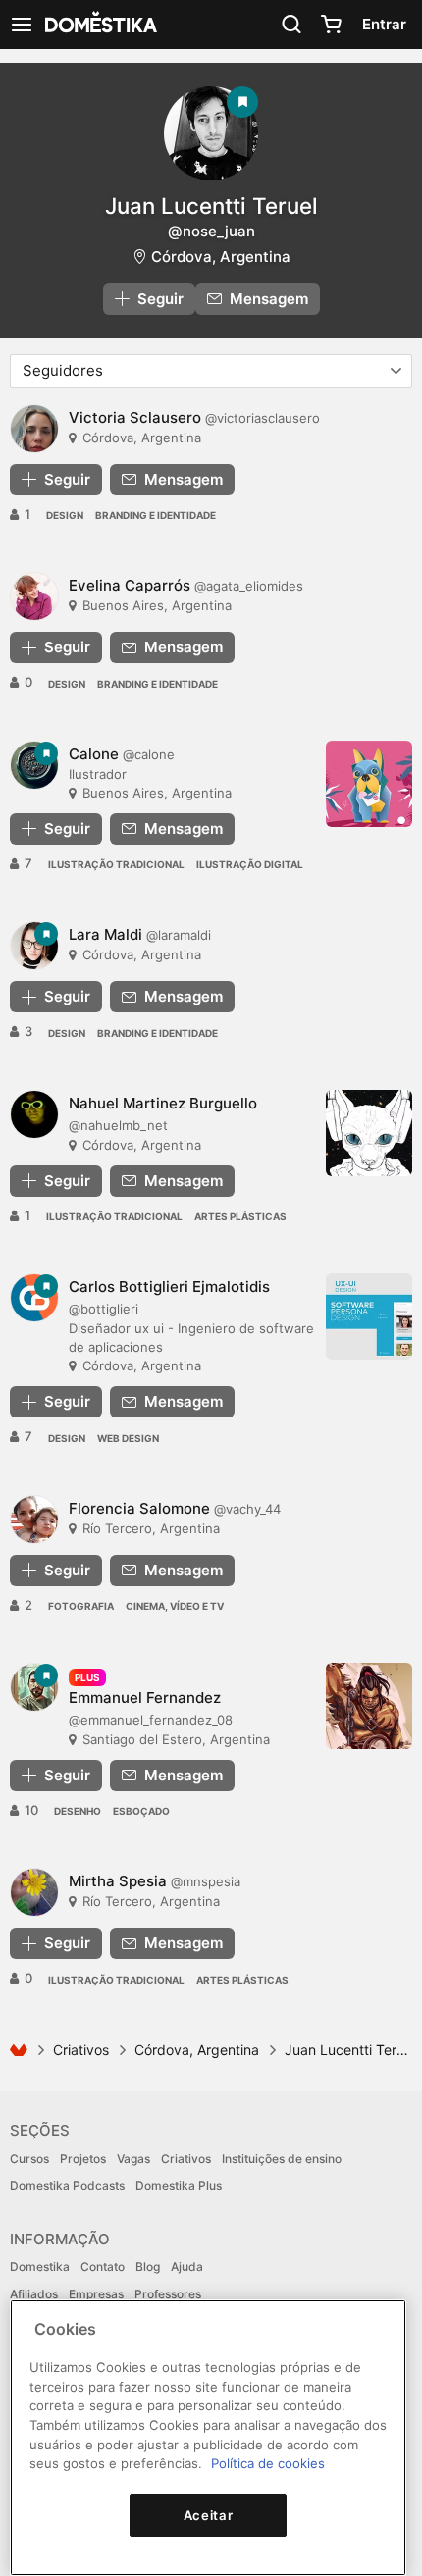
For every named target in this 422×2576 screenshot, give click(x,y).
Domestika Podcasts (67, 2185)
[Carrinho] (331, 25)
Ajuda (187, 2267)
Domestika (40, 2267)
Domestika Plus (179, 2185)
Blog (148, 2267)
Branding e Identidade (156, 515)
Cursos (29, 2159)
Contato (103, 2267)
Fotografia (81, 1606)
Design (65, 515)
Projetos (83, 2159)
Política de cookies (268, 2463)
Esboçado (141, 1811)
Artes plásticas (240, 1216)
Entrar (384, 24)
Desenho (78, 1811)
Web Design (128, 1438)
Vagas (133, 2159)
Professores (168, 2294)
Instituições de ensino (282, 2159)
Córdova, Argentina (221, 257)
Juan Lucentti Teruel (211, 206)
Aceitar (209, 2515)
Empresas (96, 2294)
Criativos (81, 2050)
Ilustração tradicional (116, 864)
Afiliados (34, 2294)
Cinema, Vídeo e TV (175, 1606)
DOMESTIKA (99, 25)
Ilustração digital (250, 864)
